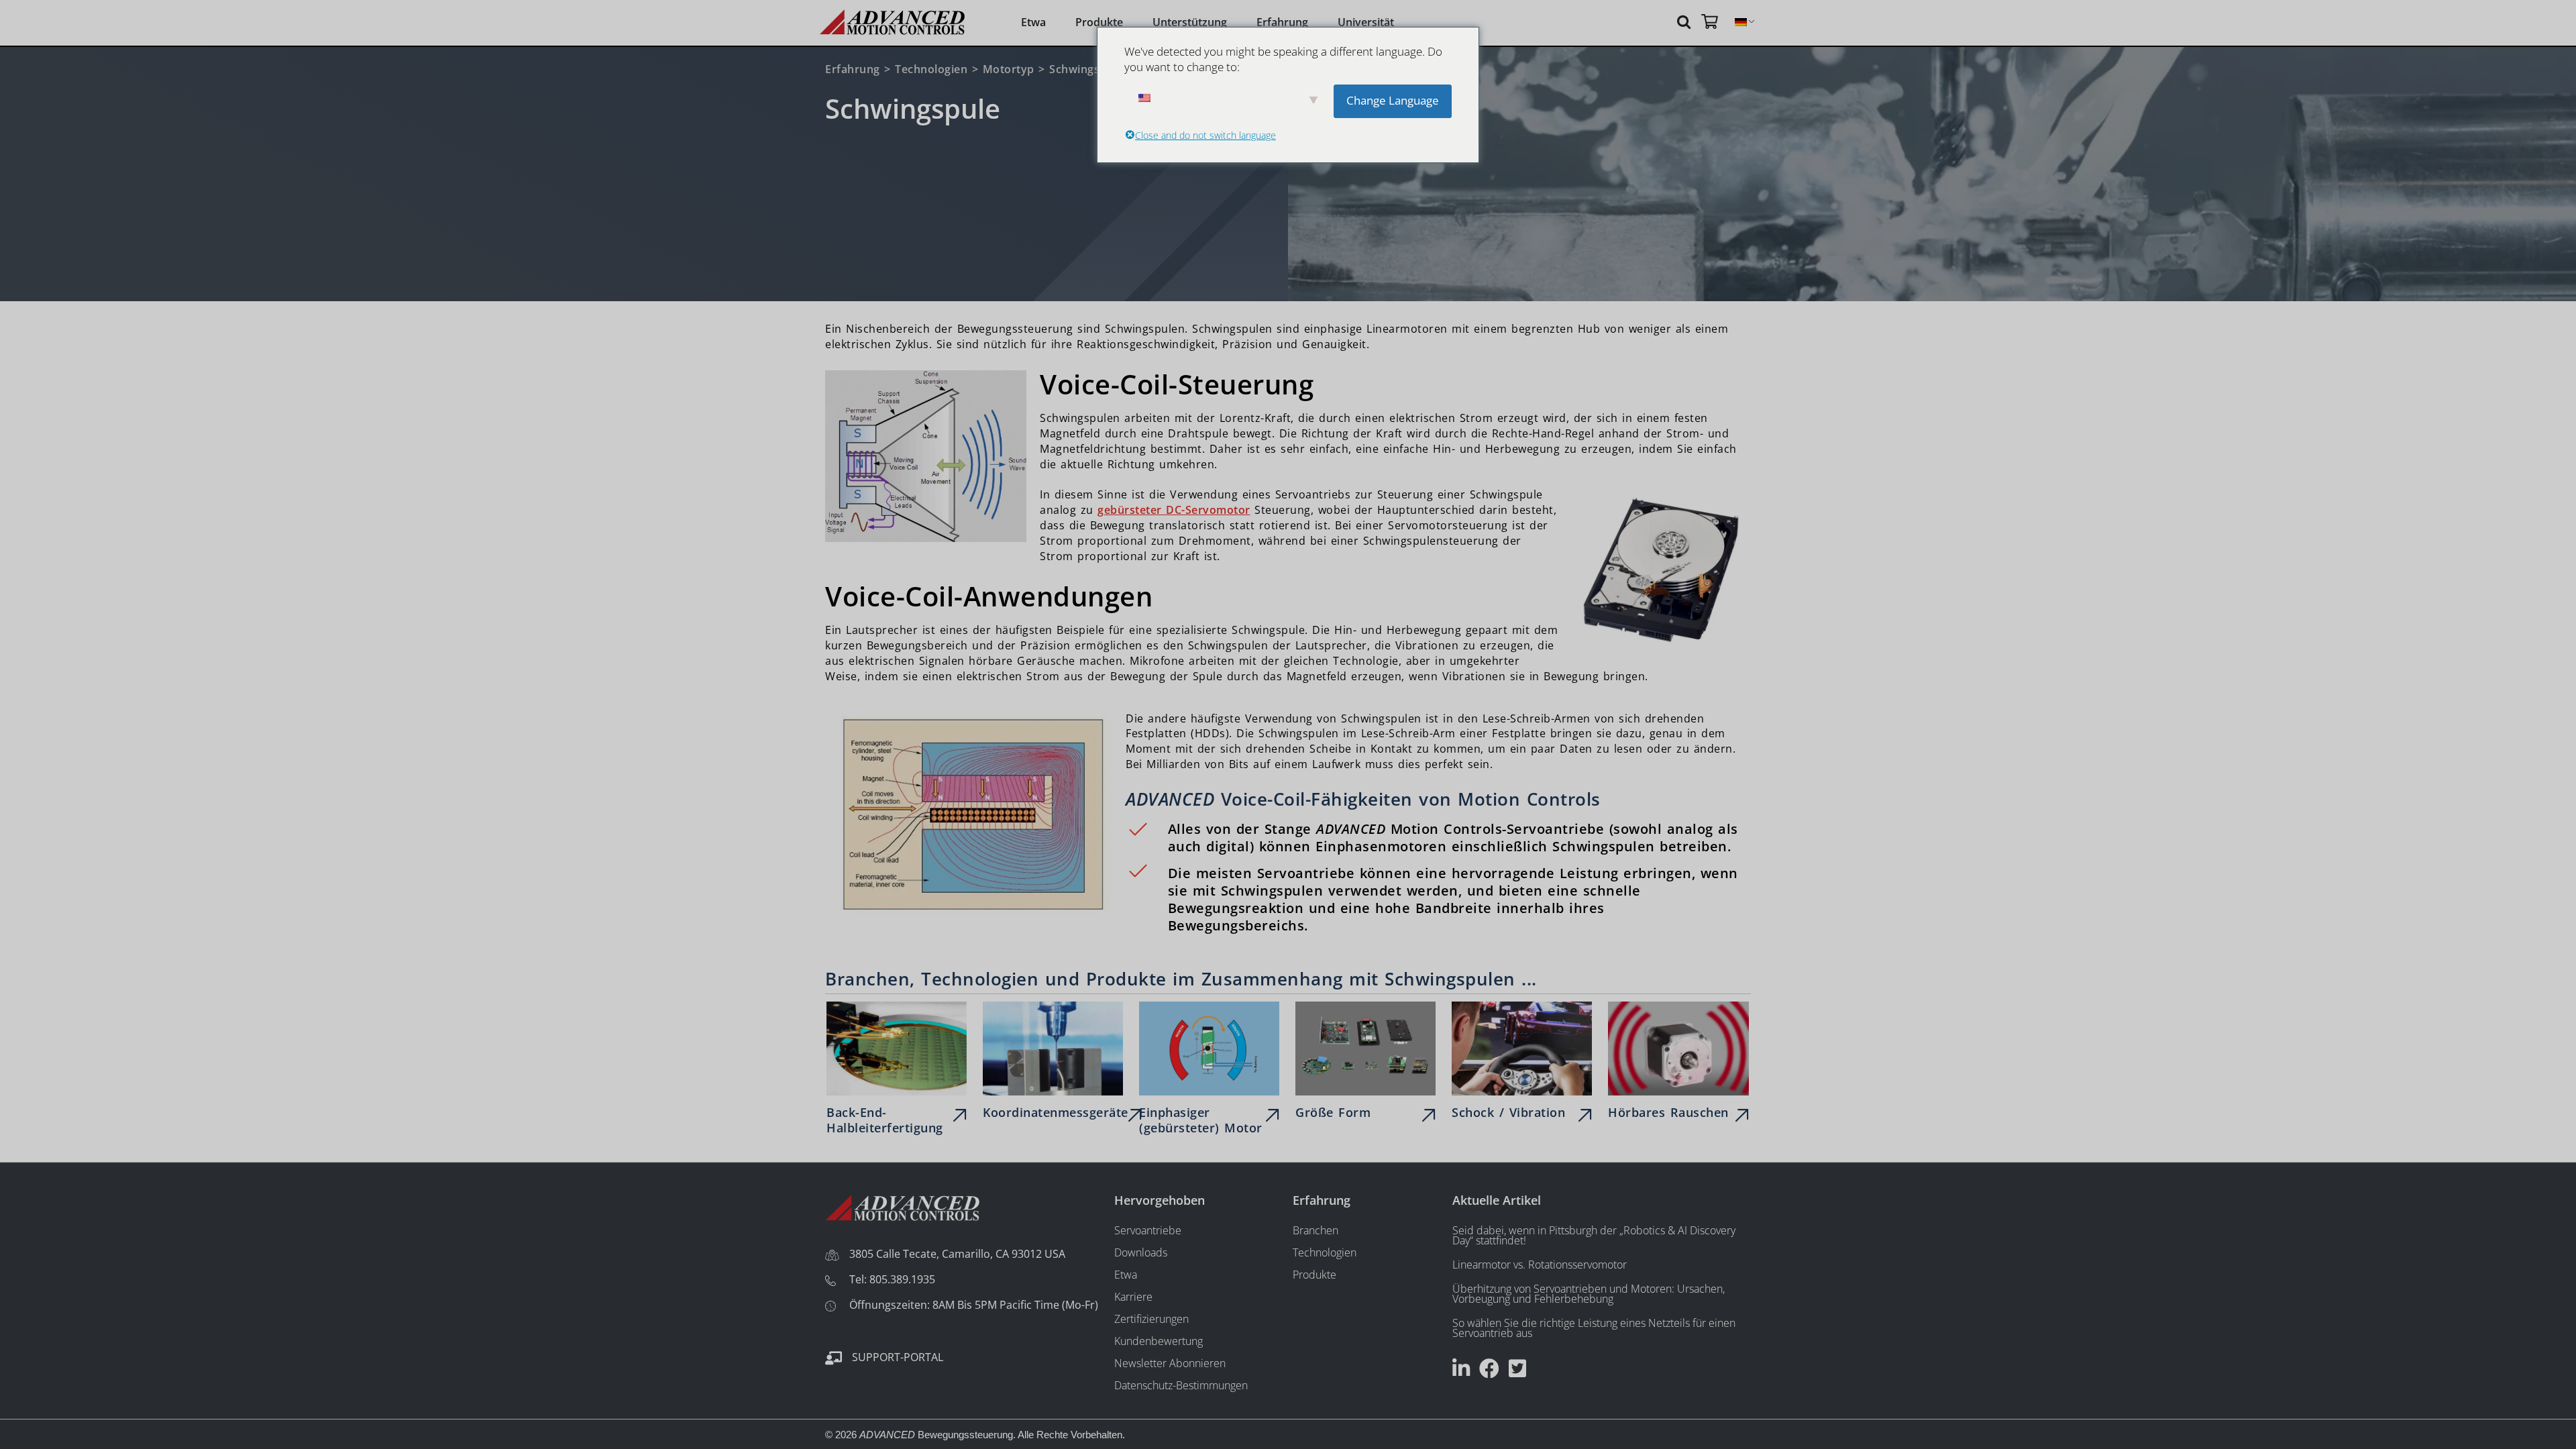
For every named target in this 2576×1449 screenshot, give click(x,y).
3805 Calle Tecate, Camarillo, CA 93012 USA (957, 1254)
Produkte (1099, 22)
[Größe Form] (1365, 1064)
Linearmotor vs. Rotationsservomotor (1540, 1265)
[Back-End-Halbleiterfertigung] (897, 1071)
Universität (1366, 22)
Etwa (1033, 22)
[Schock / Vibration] (1522, 1064)
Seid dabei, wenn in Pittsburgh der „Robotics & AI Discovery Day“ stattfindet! (1594, 1235)
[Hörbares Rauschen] (1678, 1064)
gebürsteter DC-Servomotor (1174, 510)
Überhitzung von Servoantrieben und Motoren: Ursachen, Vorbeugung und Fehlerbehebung (1589, 1294)
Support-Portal (898, 1357)
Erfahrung (1282, 22)
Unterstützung (1190, 22)
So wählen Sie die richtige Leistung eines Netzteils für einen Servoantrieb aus (1594, 1328)
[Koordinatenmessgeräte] (1053, 1064)
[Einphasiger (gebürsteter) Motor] (1209, 1071)
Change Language (1393, 100)
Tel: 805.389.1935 (892, 1279)
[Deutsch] (1741, 22)
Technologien (931, 69)
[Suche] (1686, 21)
